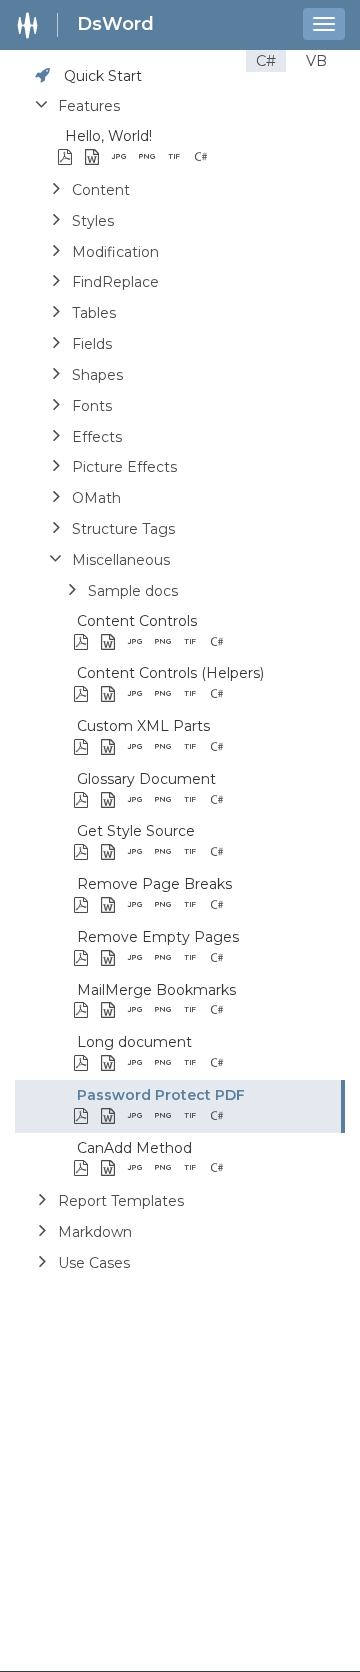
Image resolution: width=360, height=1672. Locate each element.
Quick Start (103, 76)
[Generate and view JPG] (124, 158)
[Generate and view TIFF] (179, 158)
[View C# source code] (206, 158)
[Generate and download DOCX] (97, 158)
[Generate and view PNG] (152, 158)
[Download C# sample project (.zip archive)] (233, 158)
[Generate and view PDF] (70, 158)
